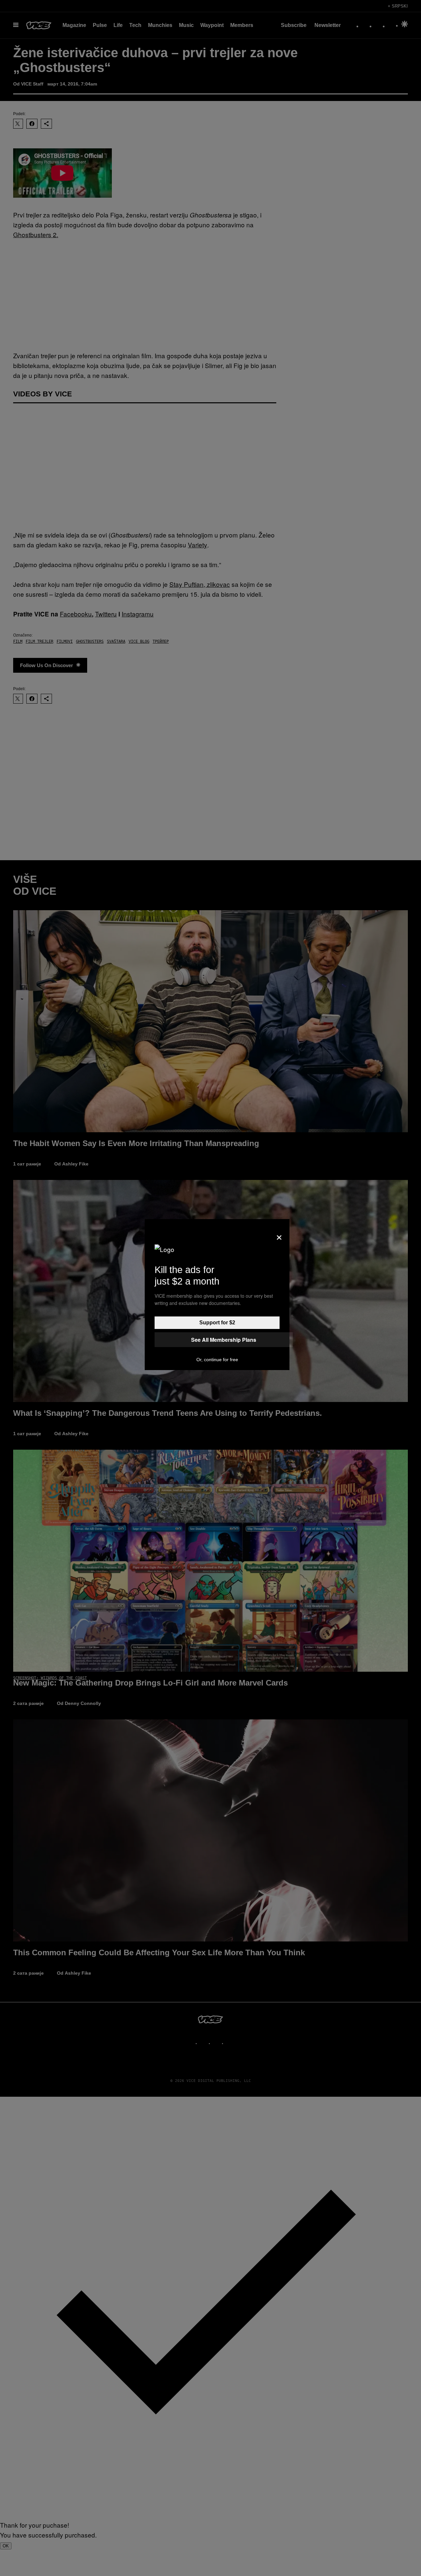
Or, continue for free (217, 1360)
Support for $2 (217, 1323)
